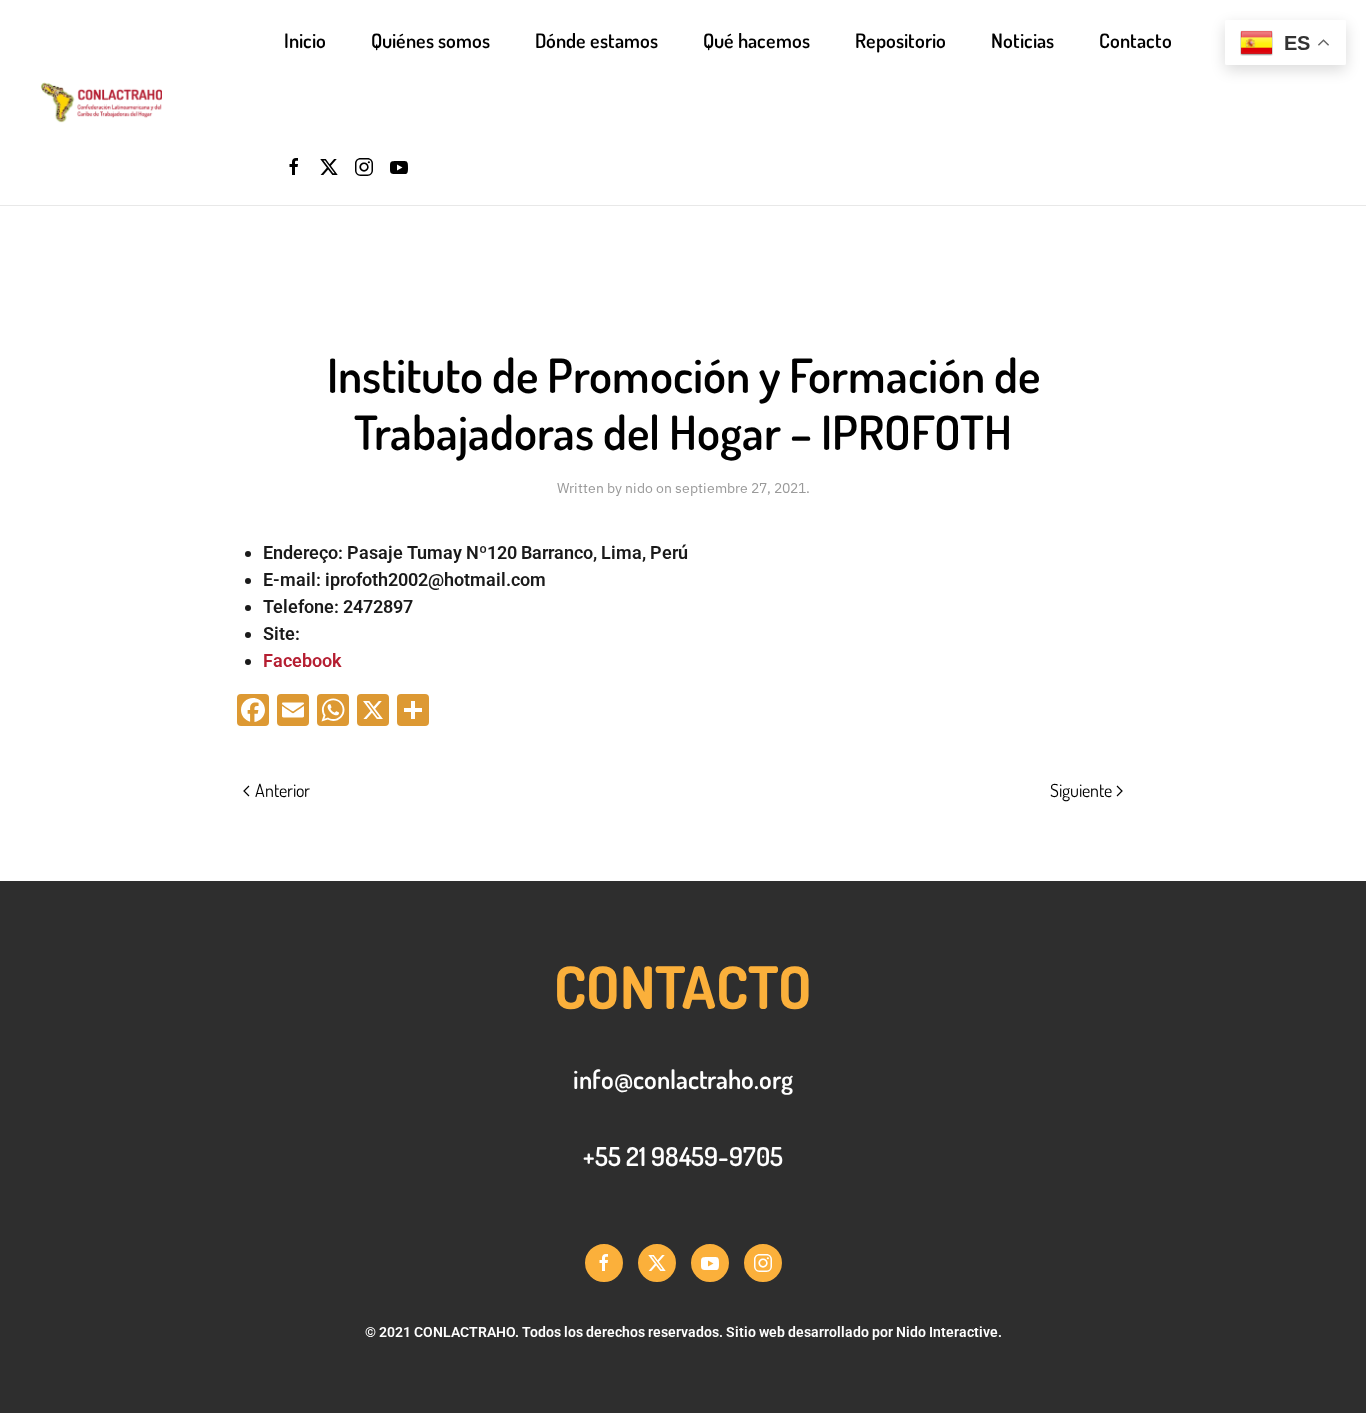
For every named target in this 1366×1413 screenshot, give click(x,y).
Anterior (282, 790)
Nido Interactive (947, 1332)
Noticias (1022, 40)
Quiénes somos (430, 40)
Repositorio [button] (900, 40)
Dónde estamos (596, 40)
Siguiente (1081, 790)
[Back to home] (162, 102)
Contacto (1135, 40)
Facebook (302, 660)
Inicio (305, 40)
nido (639, 488)
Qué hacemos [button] (756, 40)
